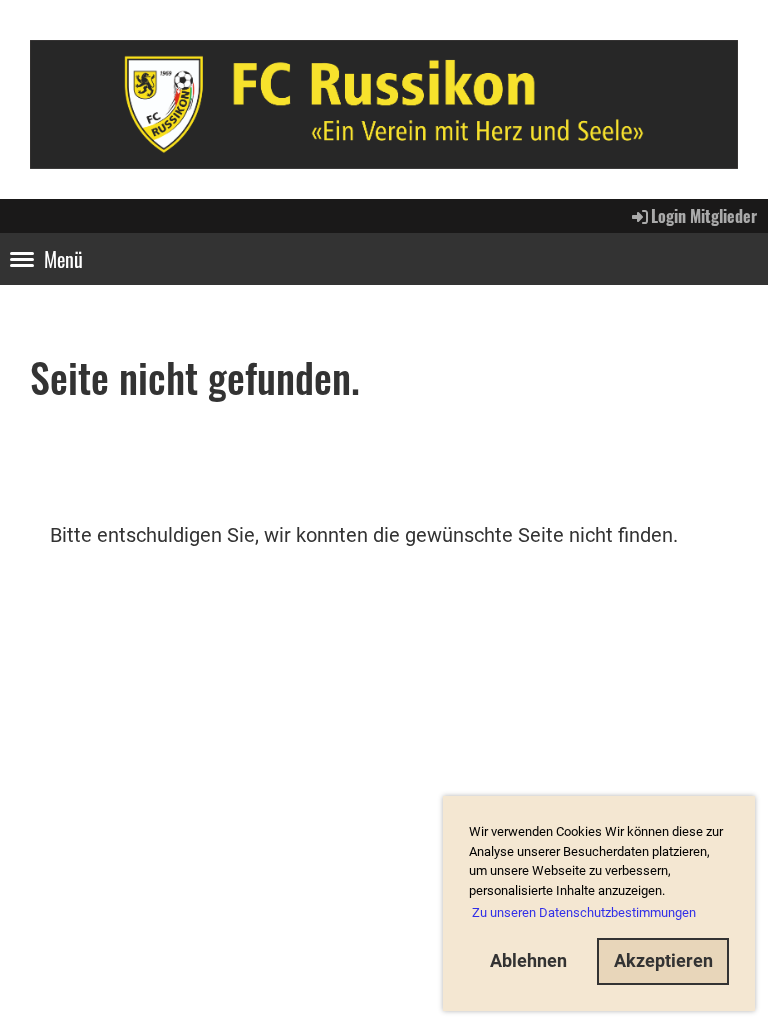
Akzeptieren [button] (663, 960)
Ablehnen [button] (528, 960)
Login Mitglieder (704, 216)
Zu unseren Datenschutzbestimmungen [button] (584, 912)
